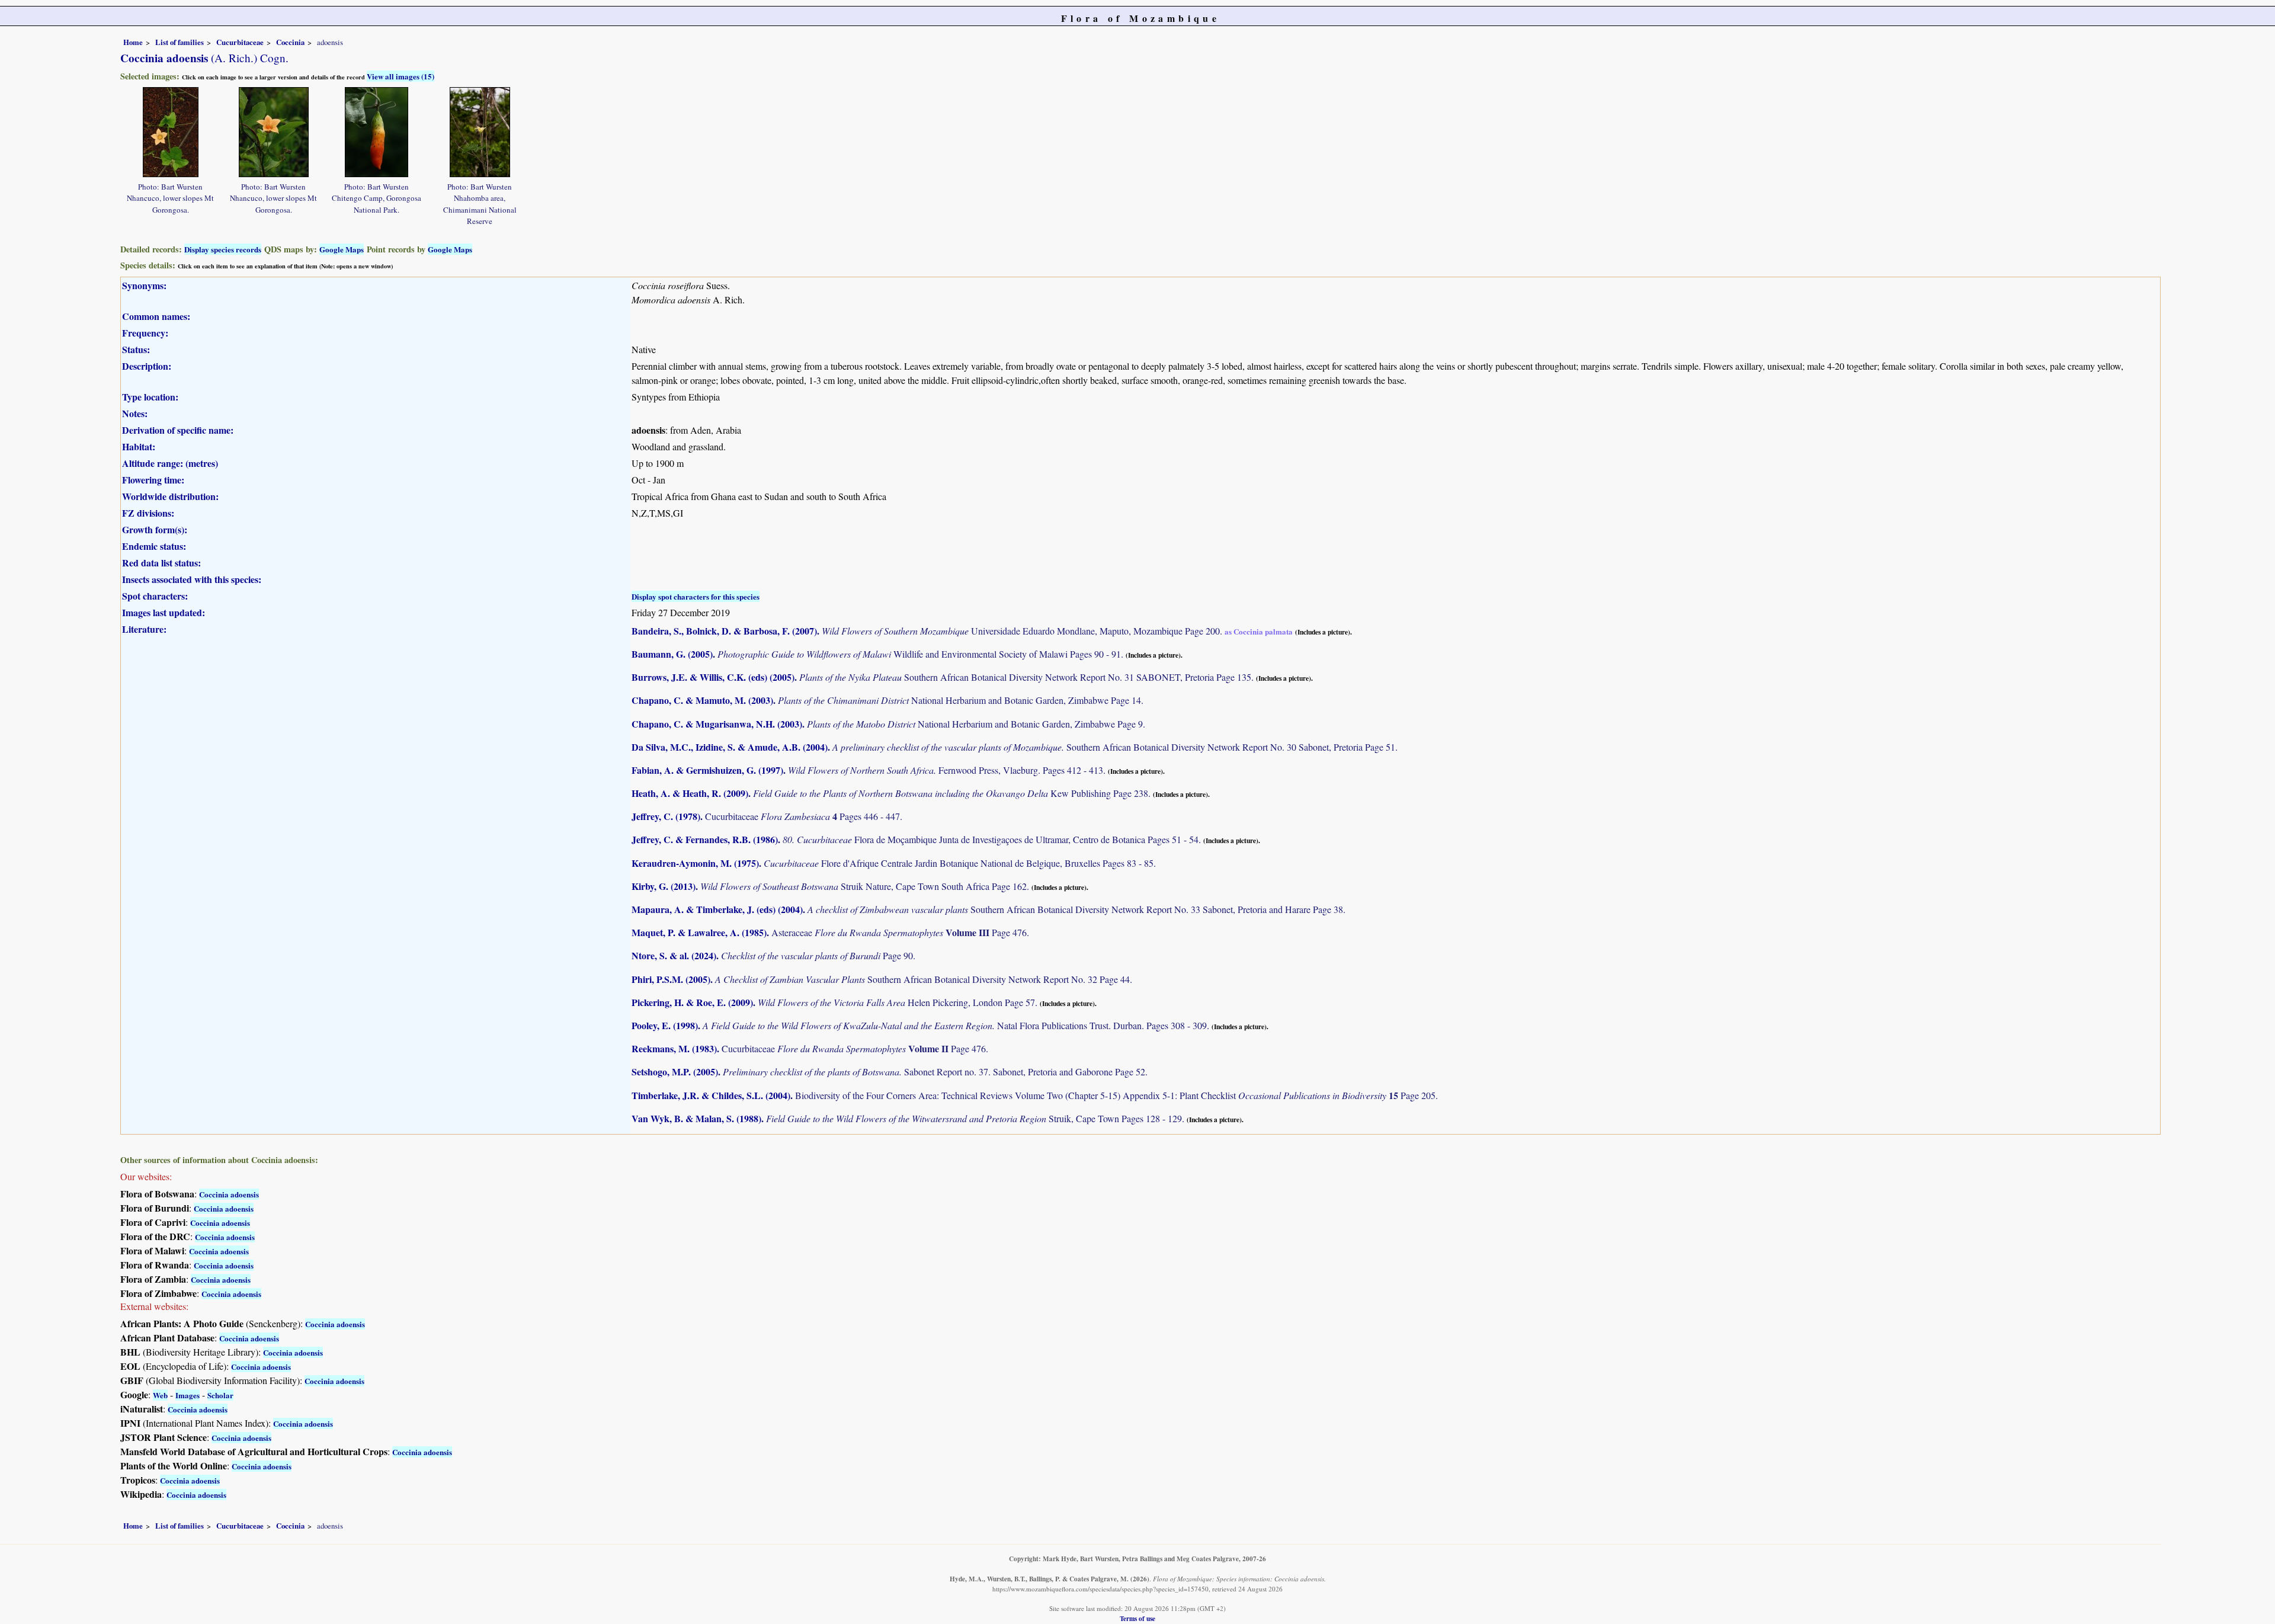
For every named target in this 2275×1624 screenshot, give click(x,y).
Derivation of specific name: (178, 430)
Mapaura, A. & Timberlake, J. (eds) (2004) (717, 909)
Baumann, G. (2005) (672, 654)
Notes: (135, 413)
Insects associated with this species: (192, 579)
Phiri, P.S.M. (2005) (671, 979)
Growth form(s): (155, 529)
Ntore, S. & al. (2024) (674, 955)
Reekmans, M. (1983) (674, 1048)
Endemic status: (154, 546)
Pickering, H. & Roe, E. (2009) (692, 1002)
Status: (136, 349)
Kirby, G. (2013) (664, 886)
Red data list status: (161, 563)
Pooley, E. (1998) (665, 1025)
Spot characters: (155, 596)
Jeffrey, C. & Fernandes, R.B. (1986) (705, 839)
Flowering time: (153, 480)
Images (188, 1395)
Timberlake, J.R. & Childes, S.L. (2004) (711, 1095)
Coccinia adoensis (229, 1194)
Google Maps (342, 249)
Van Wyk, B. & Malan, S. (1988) (696, 1118)
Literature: (144, 629)
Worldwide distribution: (170, 496)
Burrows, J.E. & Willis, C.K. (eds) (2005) (713, 677)
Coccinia (290, 42)
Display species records (223, 249)
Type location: (150, 397)
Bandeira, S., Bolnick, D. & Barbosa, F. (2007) (724, 631)
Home (133, 42)
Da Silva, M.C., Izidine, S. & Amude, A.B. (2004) (730, 747)
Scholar (220, 1395)
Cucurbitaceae (240, 42)
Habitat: (139, 446)
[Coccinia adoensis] (171, 131)
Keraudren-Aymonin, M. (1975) (695, 863)
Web (160, 1395)
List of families (180, 42)
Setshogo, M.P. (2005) (675, 1072)
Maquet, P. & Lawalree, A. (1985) (699, 932)
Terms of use (1137, 1618)
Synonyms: (144, 285)
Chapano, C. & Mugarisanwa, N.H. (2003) (717, 724)
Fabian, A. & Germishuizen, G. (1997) (707, 770)
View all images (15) (400, 76)
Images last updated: (164, 612)
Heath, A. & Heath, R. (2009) (690, 793)
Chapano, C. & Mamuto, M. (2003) (702, 700)
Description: (147, 366)
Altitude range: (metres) (170, 463)
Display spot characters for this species (696, 596)
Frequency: (145, 333)
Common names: (156, 316)
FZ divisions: (148, 513)
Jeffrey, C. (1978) (666, 816)
